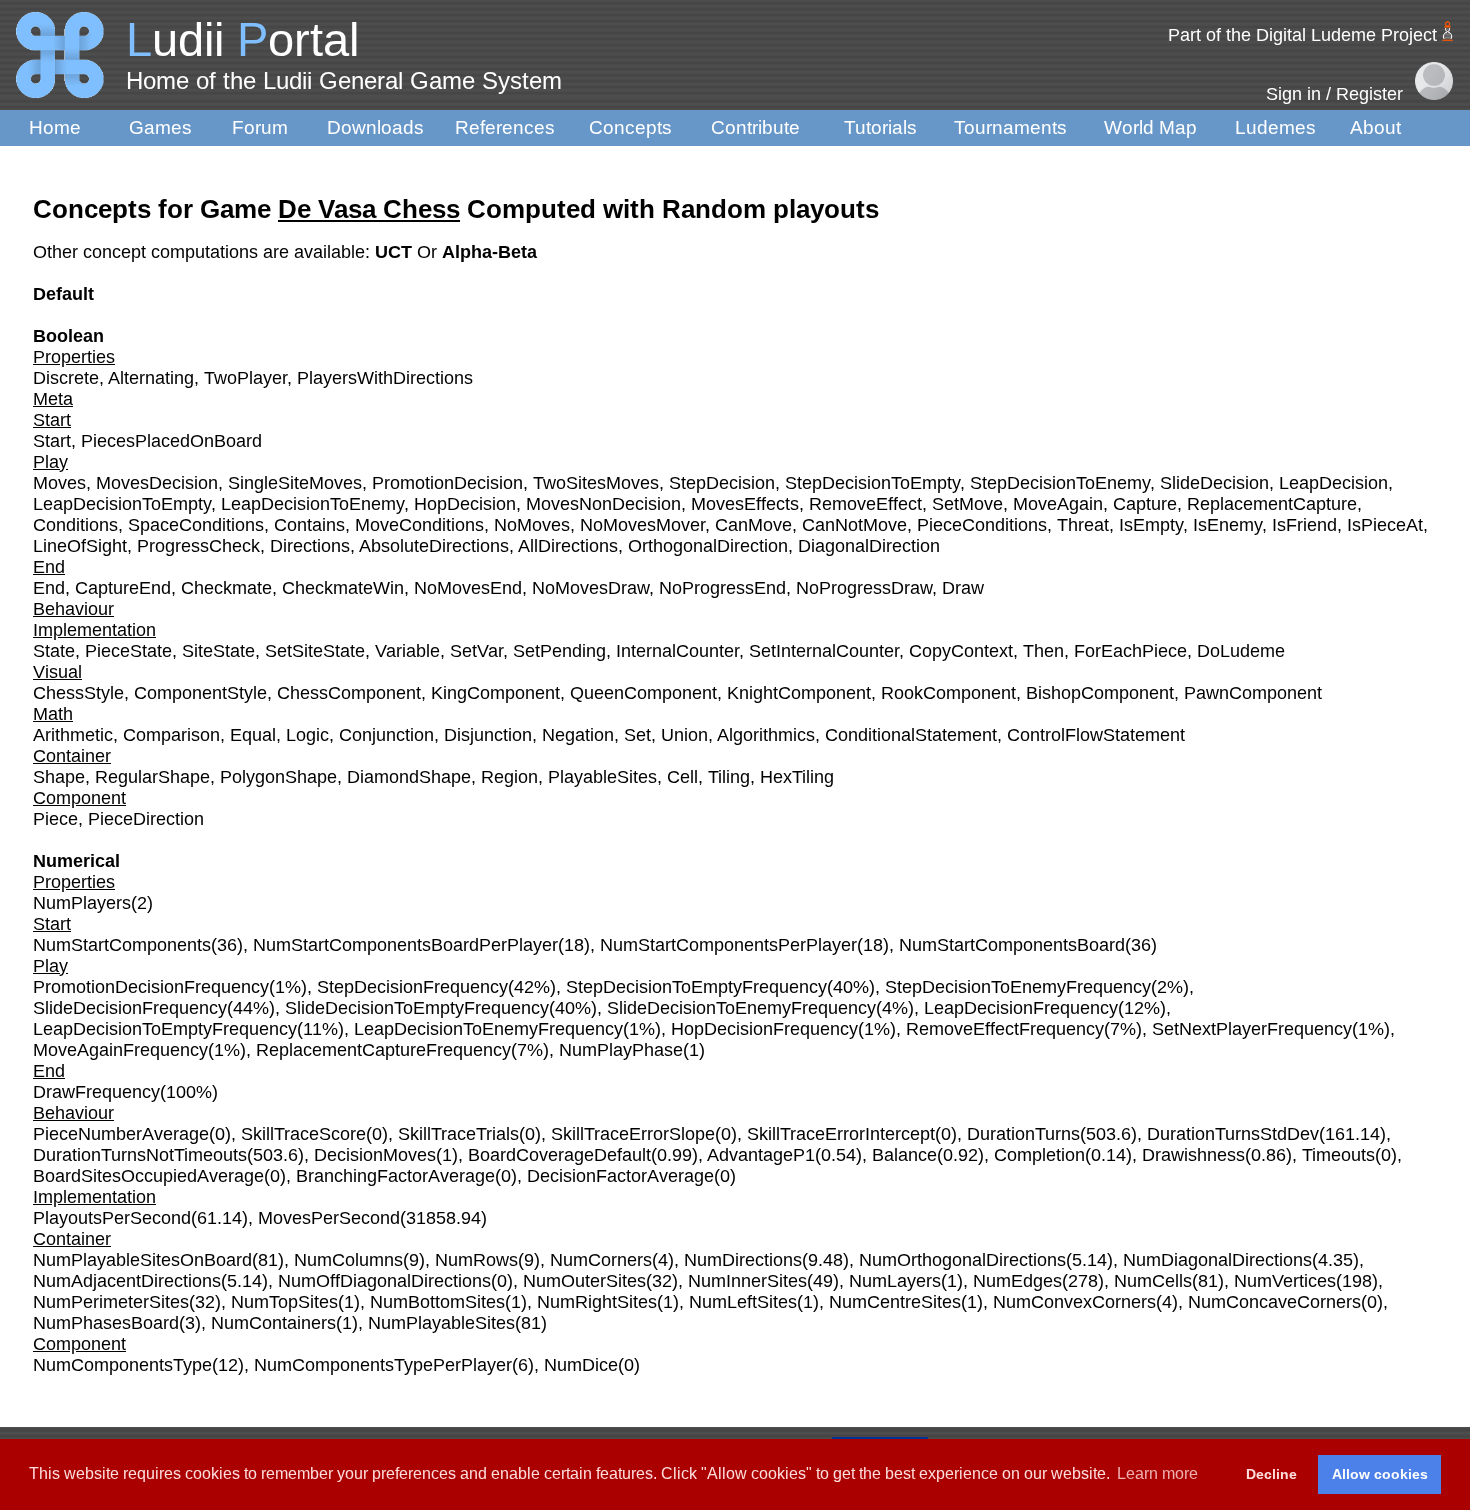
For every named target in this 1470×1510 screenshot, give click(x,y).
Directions (310, 546)
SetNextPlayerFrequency (1252, 1029)
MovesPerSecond (329, 1218)
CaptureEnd (123, 588)
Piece (55, 819)
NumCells (1153, 1281)
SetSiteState (315, 651)
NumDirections (743, 1260)
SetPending (559, 651)
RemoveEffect (865, 504)
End (49, 588)
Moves (59, 483)
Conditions (75, 525)
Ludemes (1275, 127)
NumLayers (895, 1281)
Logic (307, 735)
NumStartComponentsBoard (1012, 945)
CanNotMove (854, 525)
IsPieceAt (1385, 525)
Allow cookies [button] (1380, 1474)
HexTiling (797, 777)
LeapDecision (1333, 483)
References (505, 127)
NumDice (581, 1365)
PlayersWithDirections (385, 378)
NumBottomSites (437, 1302)
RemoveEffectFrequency (1005, 1029)
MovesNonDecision (603, 504)
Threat (1083, 525)
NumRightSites (597, 1302)
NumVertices (1285, 1281)
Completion (1039, 1155)
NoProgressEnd (722, 588)
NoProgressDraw (864, 588)
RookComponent (948, 693)
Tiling (729, 777)
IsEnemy (1227, 525)
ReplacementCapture (1272, 504)
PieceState (128, 651)
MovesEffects (745, 504)
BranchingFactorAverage (395, 1176)
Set (637, 735)
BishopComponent (1100, 693)
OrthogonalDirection (708, 546)
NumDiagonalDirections (1217, 1260)
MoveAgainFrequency (120, 1050)
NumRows (476, 1260)
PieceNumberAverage (121, 1134)
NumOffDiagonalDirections (384, 1281)
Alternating (151, 378)
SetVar (476, 651)
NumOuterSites (584, 1281)
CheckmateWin (343, 588)
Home (55, 127)
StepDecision (722, 483)
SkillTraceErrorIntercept (841, 1134)
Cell (682, 777)
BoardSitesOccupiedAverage (148, 1176)
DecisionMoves (375, 1155)
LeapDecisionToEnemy (312, 504)
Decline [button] (1271, 1474)
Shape (59, 777)
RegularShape (152, 777)
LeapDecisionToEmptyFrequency (165, 1029)
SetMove (967, 504)
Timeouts (1338, 1155)
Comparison (171, 735)
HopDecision (465, 504)
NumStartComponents (122, 945)
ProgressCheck (198, 546)
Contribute (755, 127)
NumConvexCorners (1074, 1302)
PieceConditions (982, 525)
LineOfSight (80, 546)
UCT (396, 252)
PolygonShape (278, 777)
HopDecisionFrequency (764, 1029)
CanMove (753, 525)
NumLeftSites (743, 1302)
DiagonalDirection (869, 546)
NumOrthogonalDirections (962, 1260)
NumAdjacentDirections (127, 1281)
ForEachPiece (1130, 651)
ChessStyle (78, 693)
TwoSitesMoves (596, 483)
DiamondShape (409, 777)
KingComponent (495, 693)
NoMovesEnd (468, 588)
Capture (1145, 504)
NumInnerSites (747, 1281)
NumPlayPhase (621, 1050)
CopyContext (961, 651)
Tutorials (880, 127)
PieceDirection (146, 819)
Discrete (66, 378)
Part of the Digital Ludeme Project (1302, 35)
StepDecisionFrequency (412, 987)
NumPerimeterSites (111, 1302)
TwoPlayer (245, 378)
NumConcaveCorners (1274, 1302)
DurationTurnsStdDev (1233, 1134)
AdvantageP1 (761, 1155)
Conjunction (386, 735)
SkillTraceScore (303, 1134)
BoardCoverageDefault (559, 1155)
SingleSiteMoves (295, 483)
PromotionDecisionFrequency (151, 987)
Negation (578, 735)
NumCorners (601, 1260)
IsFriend (1304, 525)
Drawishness (1193, 1155)
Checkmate (226, 588)
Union (684, 735)
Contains (309, 525)
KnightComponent (799, 693)
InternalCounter (677, 651)
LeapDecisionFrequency (1021, 1008)
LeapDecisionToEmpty (122, 504)
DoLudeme (1241, 651)
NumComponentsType (122, 1365)
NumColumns (348, 1260)
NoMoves (532, 525)
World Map (1150, 127)
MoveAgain (1058, 504)
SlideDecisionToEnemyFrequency (741, 1008)
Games (160, 127)
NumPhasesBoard (106, 1323)
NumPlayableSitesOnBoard (142, 1260)
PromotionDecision (447, 483)
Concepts (630, 127)
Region (509, 777)
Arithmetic (73, 735)
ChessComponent (349, 693)
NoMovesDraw (590, 588)
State (54, 651)
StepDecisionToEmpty (872, 483)
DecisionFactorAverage (620, 1176)
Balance (904, 1155)
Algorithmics (766, 735)
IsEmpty (1151, 525)
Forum (260, 127)
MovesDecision (157, 483)
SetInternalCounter (824, 651)
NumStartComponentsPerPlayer (728, 945)
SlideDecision (1214, 483)
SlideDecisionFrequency (130, 1008)
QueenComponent (643, 693)
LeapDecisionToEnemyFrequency (488, 1029)
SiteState (218, 651)
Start (52, 441)
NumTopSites (284, 1302)
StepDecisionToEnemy (1060, 483)
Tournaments (1010, 127)
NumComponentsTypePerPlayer (383, 1365)
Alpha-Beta (489, 252)
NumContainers (273, 1323)
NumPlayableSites (441, 1323)
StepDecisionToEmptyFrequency (696, 987)
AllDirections (568, 546)
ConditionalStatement (911, 735)
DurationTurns (1023, 1134)
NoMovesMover (642, 525)
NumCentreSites (895, 1302)
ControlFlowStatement (1096, 735)
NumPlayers (82, 903)
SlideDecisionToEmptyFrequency (417, 1008)
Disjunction (488, 735)
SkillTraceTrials (458, 1134)
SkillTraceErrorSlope (633, 1134)
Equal (253, 735)
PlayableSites (602, 777)
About (1375, 127)
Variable (407, 651)
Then (1043, 651)
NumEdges (1017, 1281)
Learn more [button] (1157, 1473)
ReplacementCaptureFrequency (383, 1050)
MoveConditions (419, 525)
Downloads (375, 127)
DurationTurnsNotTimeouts (140, 1155)
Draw (963, 588)
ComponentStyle (200, 693)
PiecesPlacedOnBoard (171, 441)
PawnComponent (1253, 693)
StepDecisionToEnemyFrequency (1018, 987)
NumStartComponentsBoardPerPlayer (405, 945)
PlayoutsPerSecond (112, 1218)
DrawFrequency (96, 1092)
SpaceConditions (196, 525)
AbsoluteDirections (434, 546)
